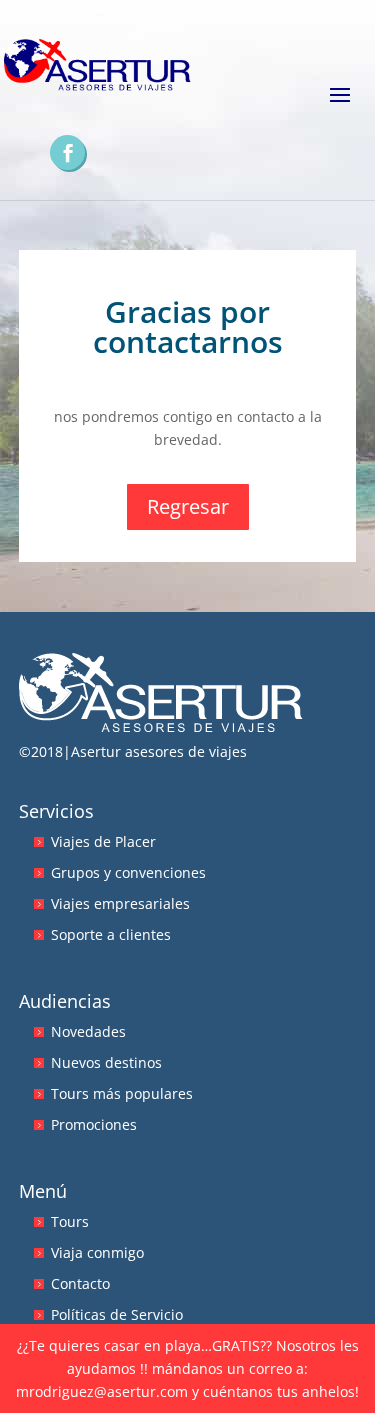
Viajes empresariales (120, 903)
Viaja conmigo (97, 1252)
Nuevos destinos (106, 1062)
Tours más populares (122, 1093)
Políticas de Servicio (117, 1314)
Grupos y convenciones (128, 872)
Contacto (80, 1283)
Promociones (94, 1124)
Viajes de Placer (103, 841)
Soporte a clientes (111, 934)
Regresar (188, 506)
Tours (70, 1221)
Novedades (88, 1031)
